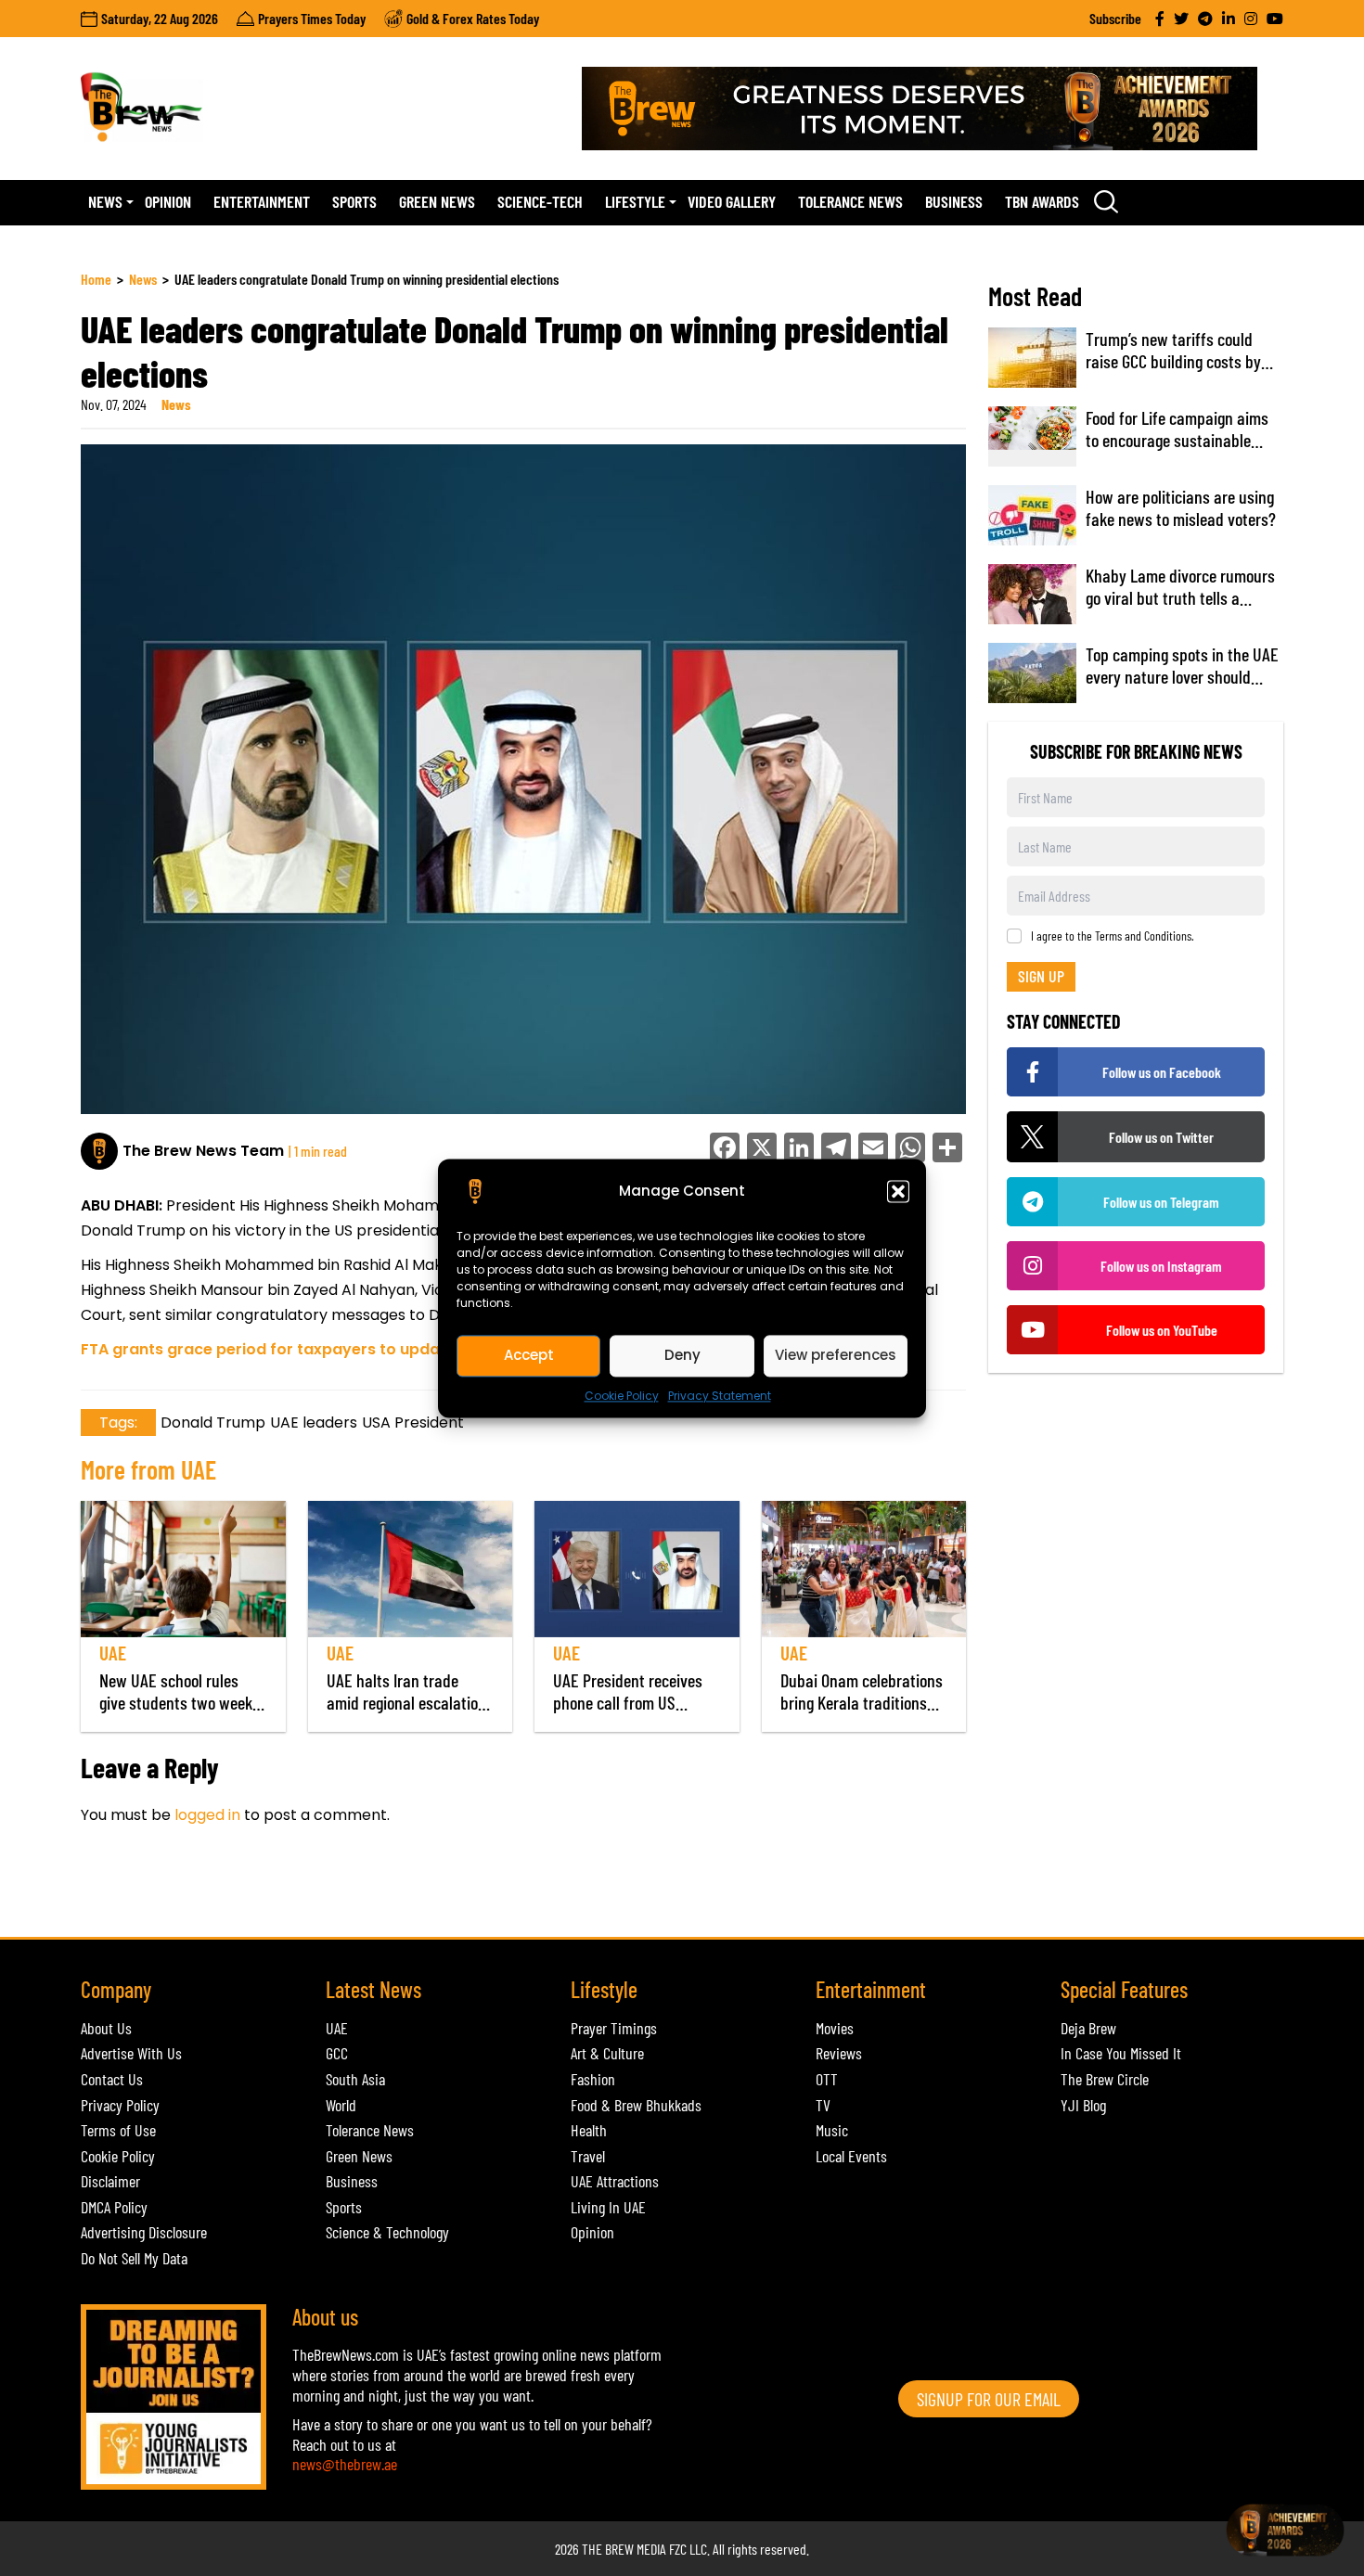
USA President (413, 1423)
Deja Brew (1088, 2028)
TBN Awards (1042, 201)
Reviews (839, 2053)
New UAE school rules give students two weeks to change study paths (180, 1702)
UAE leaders (314, 1423)
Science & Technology (387, 2232)
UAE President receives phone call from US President (628, 1702)
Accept (529, 1355)
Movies (835, 2028)
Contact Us (112, 2079)
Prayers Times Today (312, 18)
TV (823, 2105)
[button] (898, 1191)
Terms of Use (118, 2130)
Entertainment (262, 201)
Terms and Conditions (1143, 936)
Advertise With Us (131, 2053)
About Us (106, 2028)
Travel (588, 2156)
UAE (113, 1653)
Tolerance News (850, 201)
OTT (827, 2079)
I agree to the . (1113, 936)
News (105, 201)
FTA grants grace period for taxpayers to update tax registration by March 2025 (388, 1349)
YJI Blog (1083, 2105)
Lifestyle (635, 201)
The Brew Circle (1105, 2079)
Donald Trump (213, 1423)
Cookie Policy (622, 1396)
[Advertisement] (418, 1891)
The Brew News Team (203, 1151)
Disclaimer (110, 2181)
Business (954, 201)
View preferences (836, 1355)
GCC (337, 2053)
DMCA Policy (114, 2207)
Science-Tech (540, 201)
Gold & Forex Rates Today (473, 18)
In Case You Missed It (1121, 2053)
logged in (207, 1815)
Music (832, 2130)
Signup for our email (989, 2399)
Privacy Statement (720, 1396)
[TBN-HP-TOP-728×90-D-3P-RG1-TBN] (933, 109)
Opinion (168, 201)
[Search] (1106, 201)
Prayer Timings (614, 2028)
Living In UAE (608, 2207)
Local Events (851, 2156)
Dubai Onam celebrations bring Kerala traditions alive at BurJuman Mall (862, 1702)
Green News (437, 201)
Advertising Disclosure (144, 2232)
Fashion (593, 2079)
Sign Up (1041, 976)
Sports (354, 201)
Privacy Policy (120, 2105)
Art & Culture (607, 2053)
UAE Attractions (615, 2181)
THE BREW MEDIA (624, 2549)
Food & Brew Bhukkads (636, 2105)
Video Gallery (732, 201)
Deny (682, 1355)
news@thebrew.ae (345, 2464)
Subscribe (1115, 18)
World (341, 2105)
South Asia (355, 2079)
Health (589, 2130)
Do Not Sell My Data (134, 2258)
